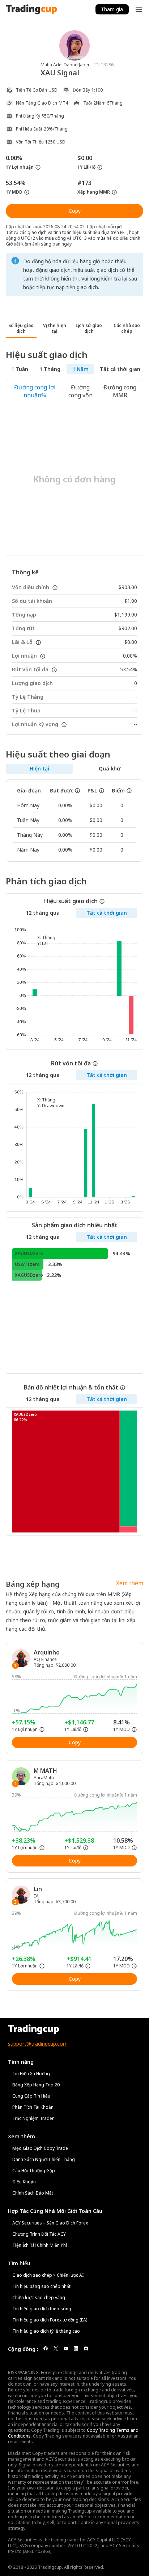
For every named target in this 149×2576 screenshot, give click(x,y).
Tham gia (112, 9)
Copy (75, 211)
